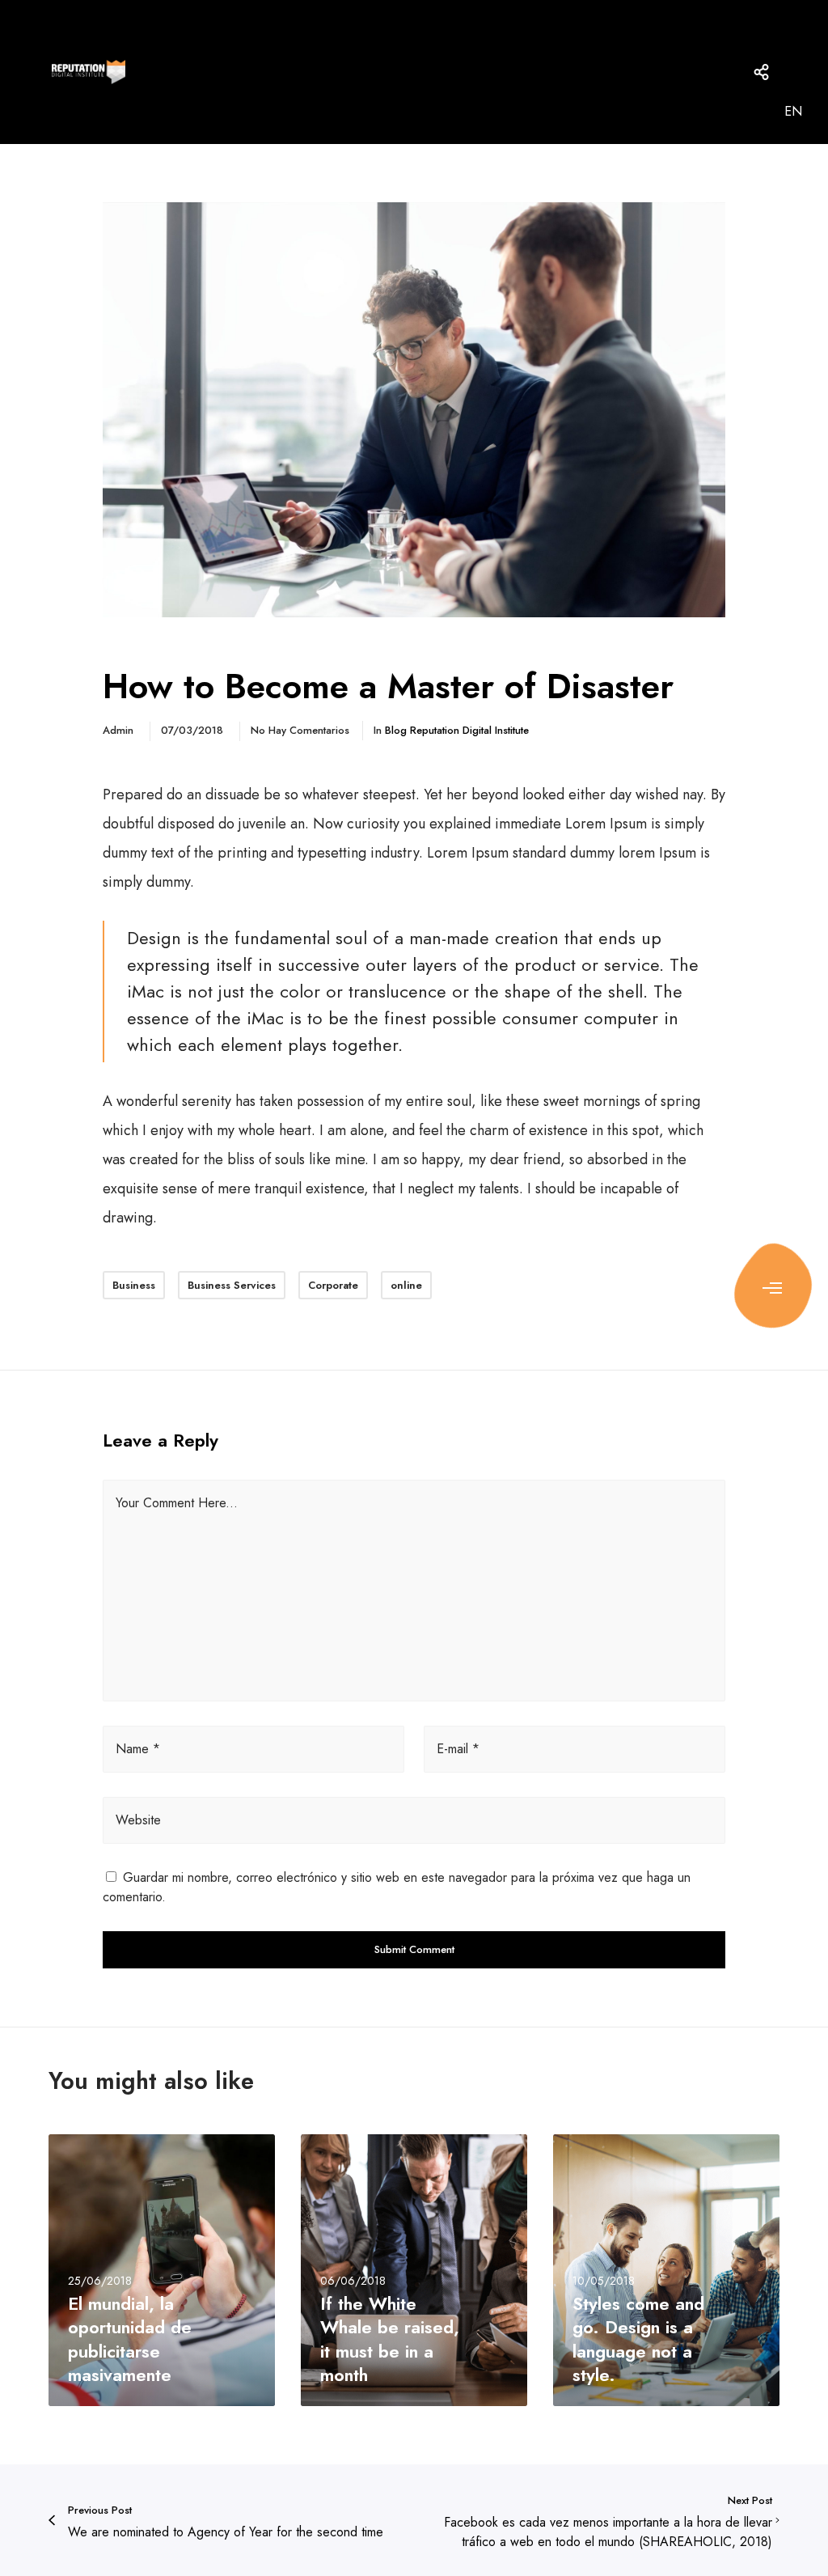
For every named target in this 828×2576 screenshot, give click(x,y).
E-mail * (458, 1749)
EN (793, 111)
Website (138, 1820)
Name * (138, 1749)
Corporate (333, 1285)
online (406, 1285)
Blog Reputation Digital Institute (457, 730)
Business (134, 1285)
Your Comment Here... (177, 1503)
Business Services (232, 1285)
